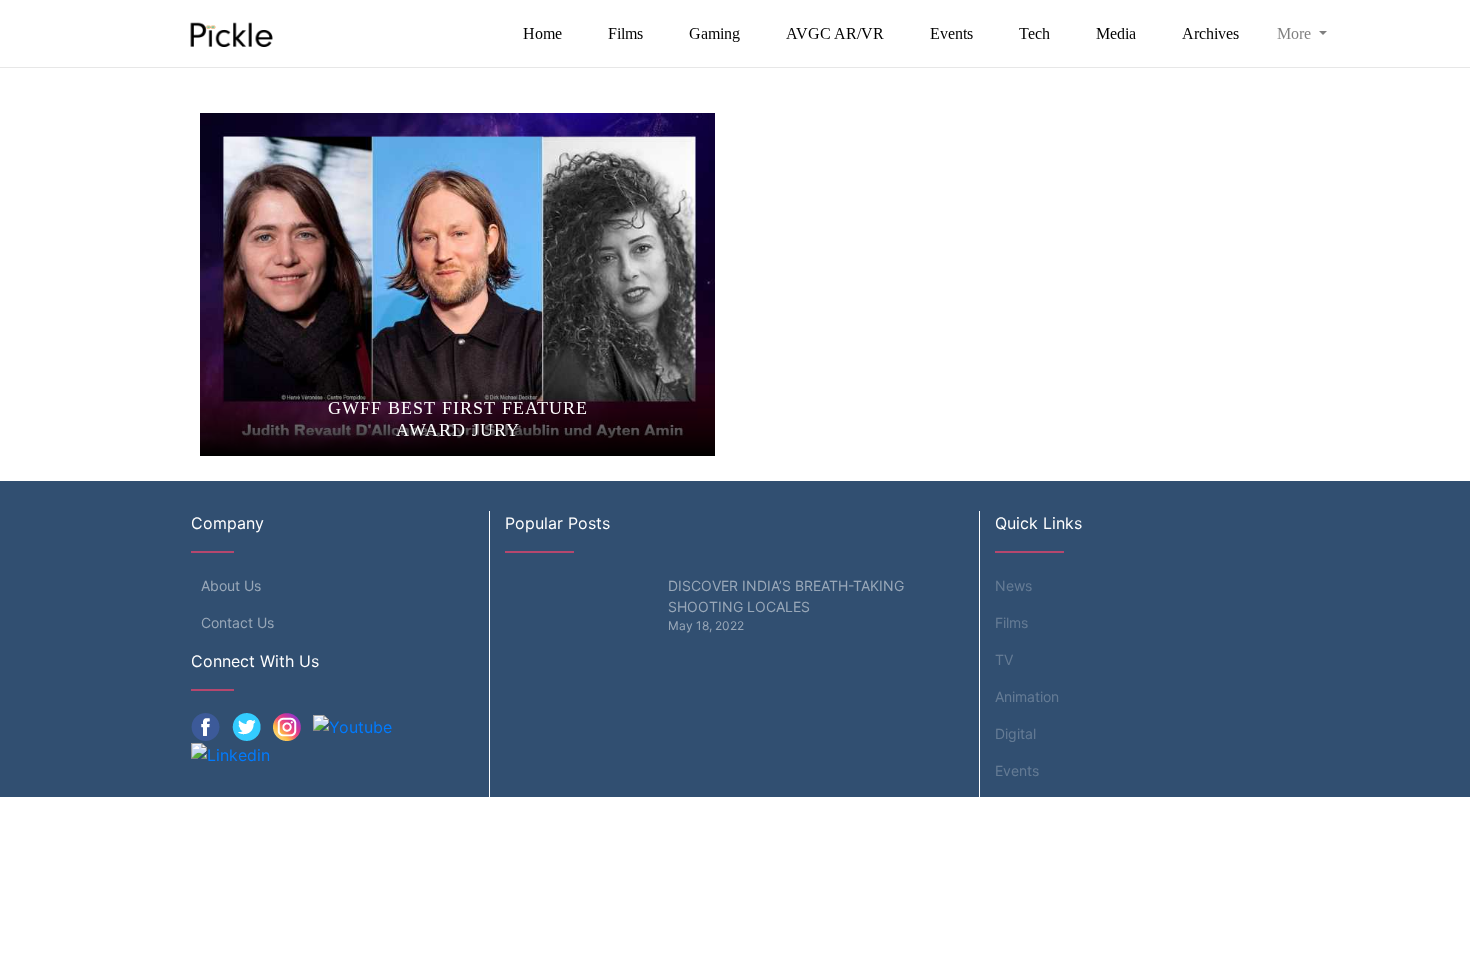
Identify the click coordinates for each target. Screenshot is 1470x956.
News (1013, 585)
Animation (1027, 696)
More (1296, 33)
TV (1004, 659)
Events (951, 33)
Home (542, 33)
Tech (1034, 33)
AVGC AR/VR (835, 33)
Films (625, 33)
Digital (1015, 733)
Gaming (714, 33)
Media (1116, 33)
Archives (1210, 33)
